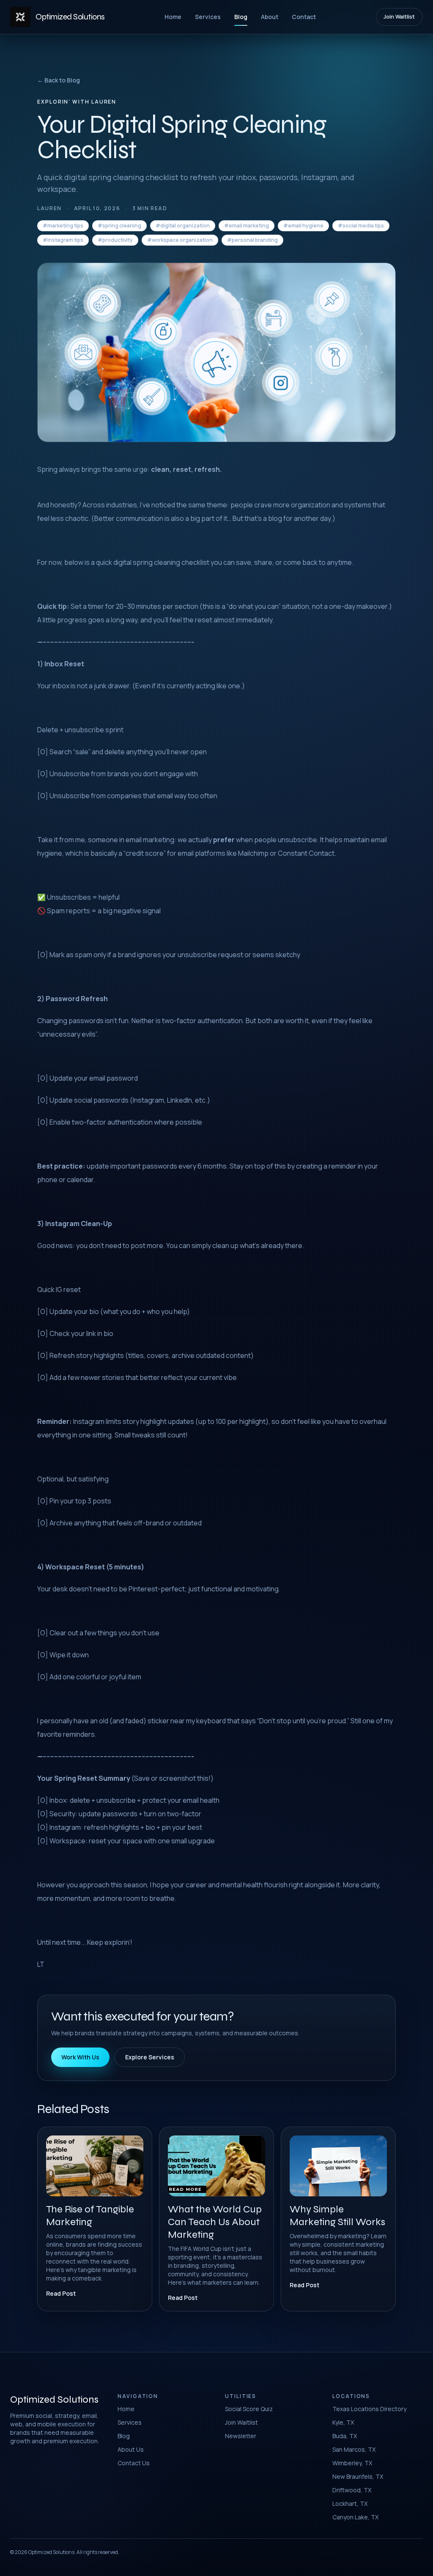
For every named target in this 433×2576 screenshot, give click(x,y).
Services (208, 17)
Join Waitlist (399, 17)
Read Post (61, 2293)
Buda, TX (345, 2436)
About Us (131, 2449)
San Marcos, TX (354, 2449)
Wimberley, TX (352, 2463)
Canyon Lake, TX (355, 2517)
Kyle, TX (343, 2422)
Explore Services (150, 2057)
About (270, 17)
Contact (304, 17)
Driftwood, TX (352, 2490)
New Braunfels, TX (358, 2476)
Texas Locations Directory (369, 2409)
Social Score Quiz (249, 2409)
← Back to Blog (59, 80)
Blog (241, 17)
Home (173, 17)
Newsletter (241, 2436)
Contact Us (134, 2463)
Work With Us (80, 2057)
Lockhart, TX (350, 2503)
